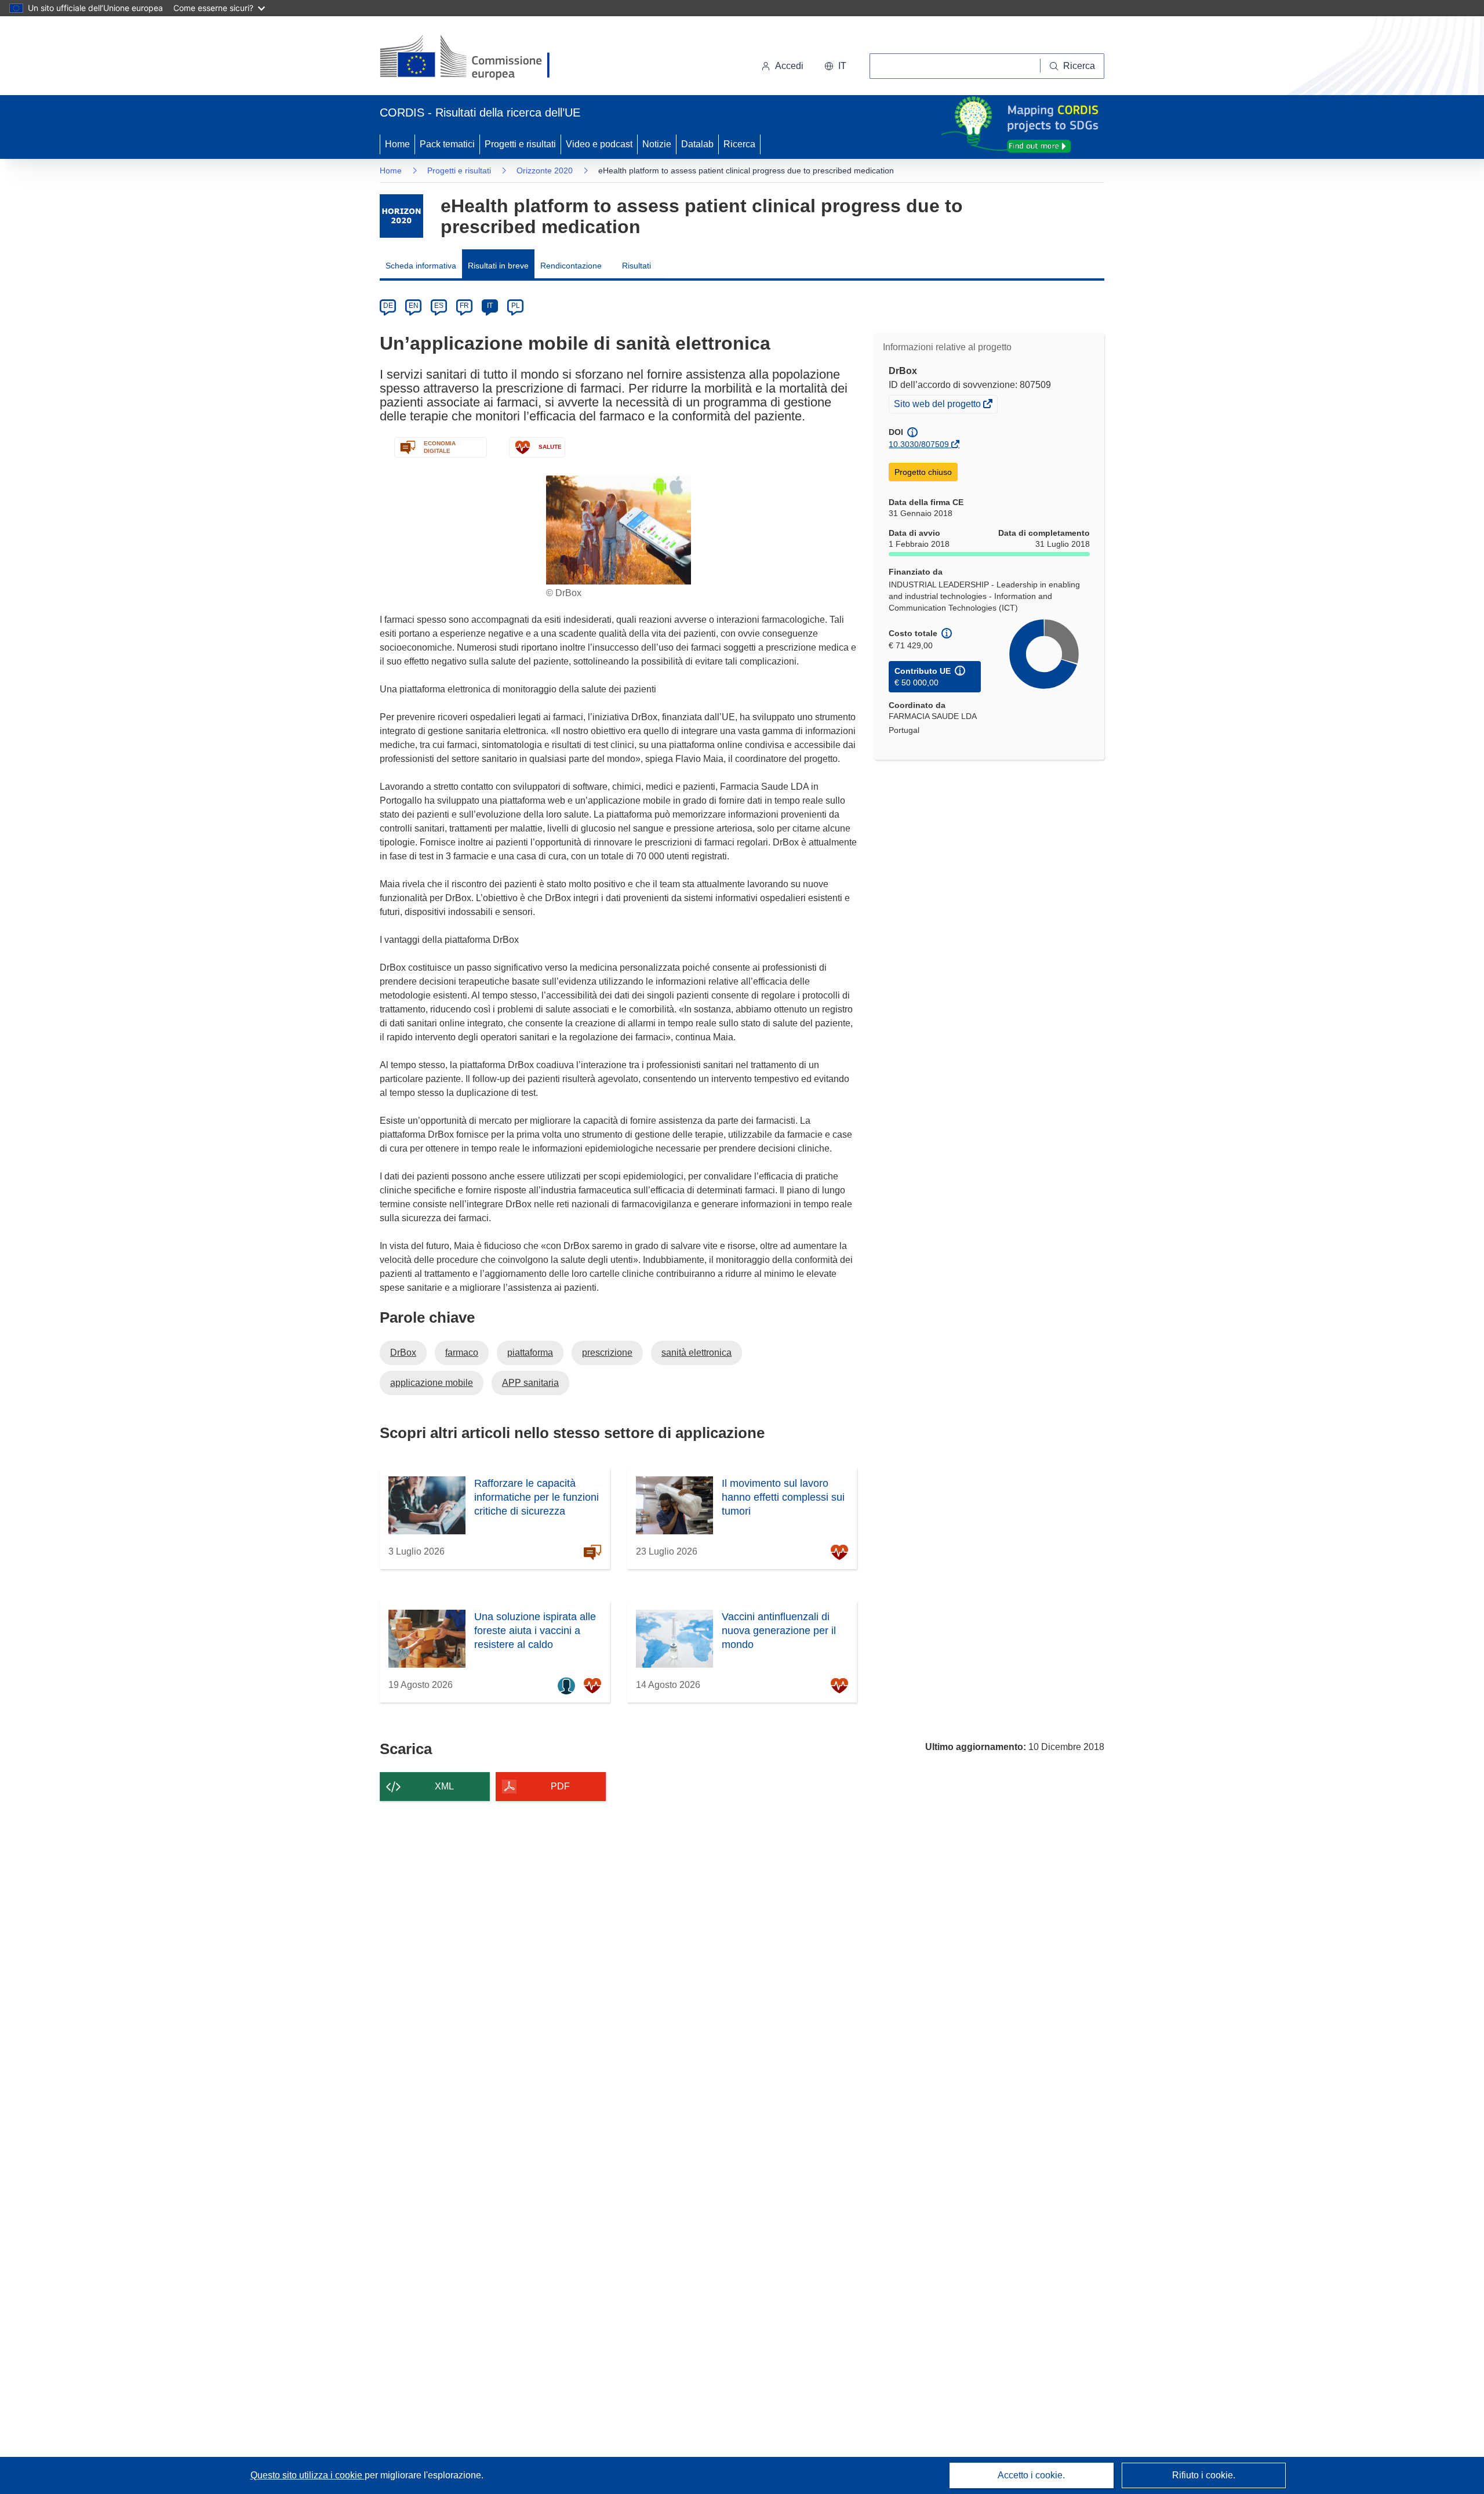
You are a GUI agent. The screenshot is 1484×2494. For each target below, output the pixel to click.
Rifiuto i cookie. (1204, 2475)
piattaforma (530, 1353)
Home (397, 144)
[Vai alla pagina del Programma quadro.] (401, 216)
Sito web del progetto (938, 405)
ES (439, 306)
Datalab (697, 144)
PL (516, 306)
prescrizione (607, 1353)
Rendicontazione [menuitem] (571, 266)
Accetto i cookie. (1031, 2475)
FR (464, 306)
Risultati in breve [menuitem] (498, 266)
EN (414, 306)
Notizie (657, 144)
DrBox (403, 1353)
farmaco (462, 1353)
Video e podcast (599, 144)
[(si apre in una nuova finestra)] (472, 58)
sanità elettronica (696, 1353)
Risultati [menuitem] (636, 266)
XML (444, 1786)
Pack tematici (447, 144)
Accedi (789, 66)
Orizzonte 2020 (545, 170)
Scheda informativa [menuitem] (421, 266)
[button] (835, 66)
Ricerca (739, 144)
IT (490, 306)
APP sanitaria (530, 1383)
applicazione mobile (432, 1383)
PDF (560, 1786)
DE (388, 306)
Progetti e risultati (520, 144)
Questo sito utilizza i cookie (308, 2475)
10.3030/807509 (919, 444)
